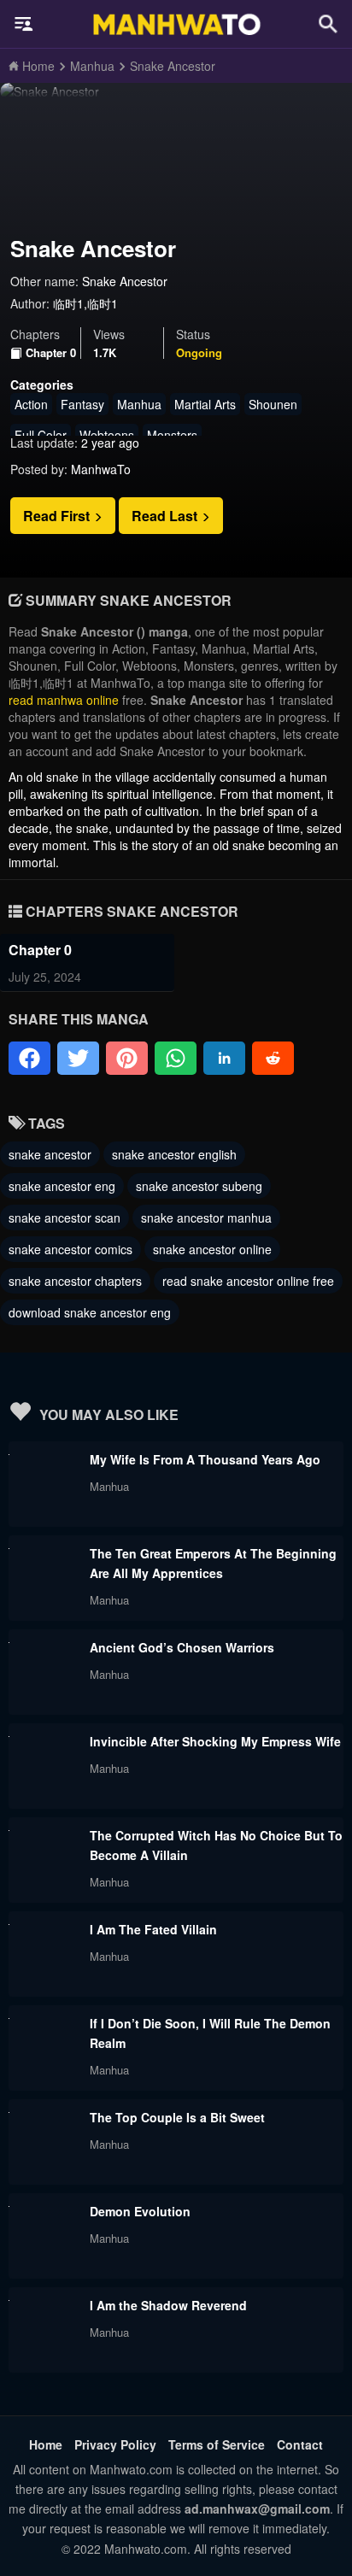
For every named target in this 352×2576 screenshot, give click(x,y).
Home (46, 2444)
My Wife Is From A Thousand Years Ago (205, 1459)
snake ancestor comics (70, 1249)
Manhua (139, 404)
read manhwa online (64, 700)
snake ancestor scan (65, 1218)
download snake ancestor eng (90, 1312)
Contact (300, 2444)
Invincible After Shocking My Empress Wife (215, 1741)
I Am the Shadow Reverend (168, 2305)
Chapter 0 (51, 353)
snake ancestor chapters (75, 1281)
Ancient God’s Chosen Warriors (182, 1647)
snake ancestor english (174, 1154)
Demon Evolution (140, 2211)
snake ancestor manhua (206, 1218)
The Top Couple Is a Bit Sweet (177, 2117)
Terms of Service (217, 2444)
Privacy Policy (115, 2444)
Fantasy (82, 404)
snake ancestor (50, 1154)
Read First (58, 516)
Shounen (273, 404)
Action (31, 404)
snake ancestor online (212, 1249)
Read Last (166, 516)
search (328, 23)
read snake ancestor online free (248, 1281)
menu (24, 24)
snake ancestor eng (62, 1186)
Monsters (172, 435)
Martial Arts (205, 404)
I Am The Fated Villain (153, 1929)
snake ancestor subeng (199, 1186)
